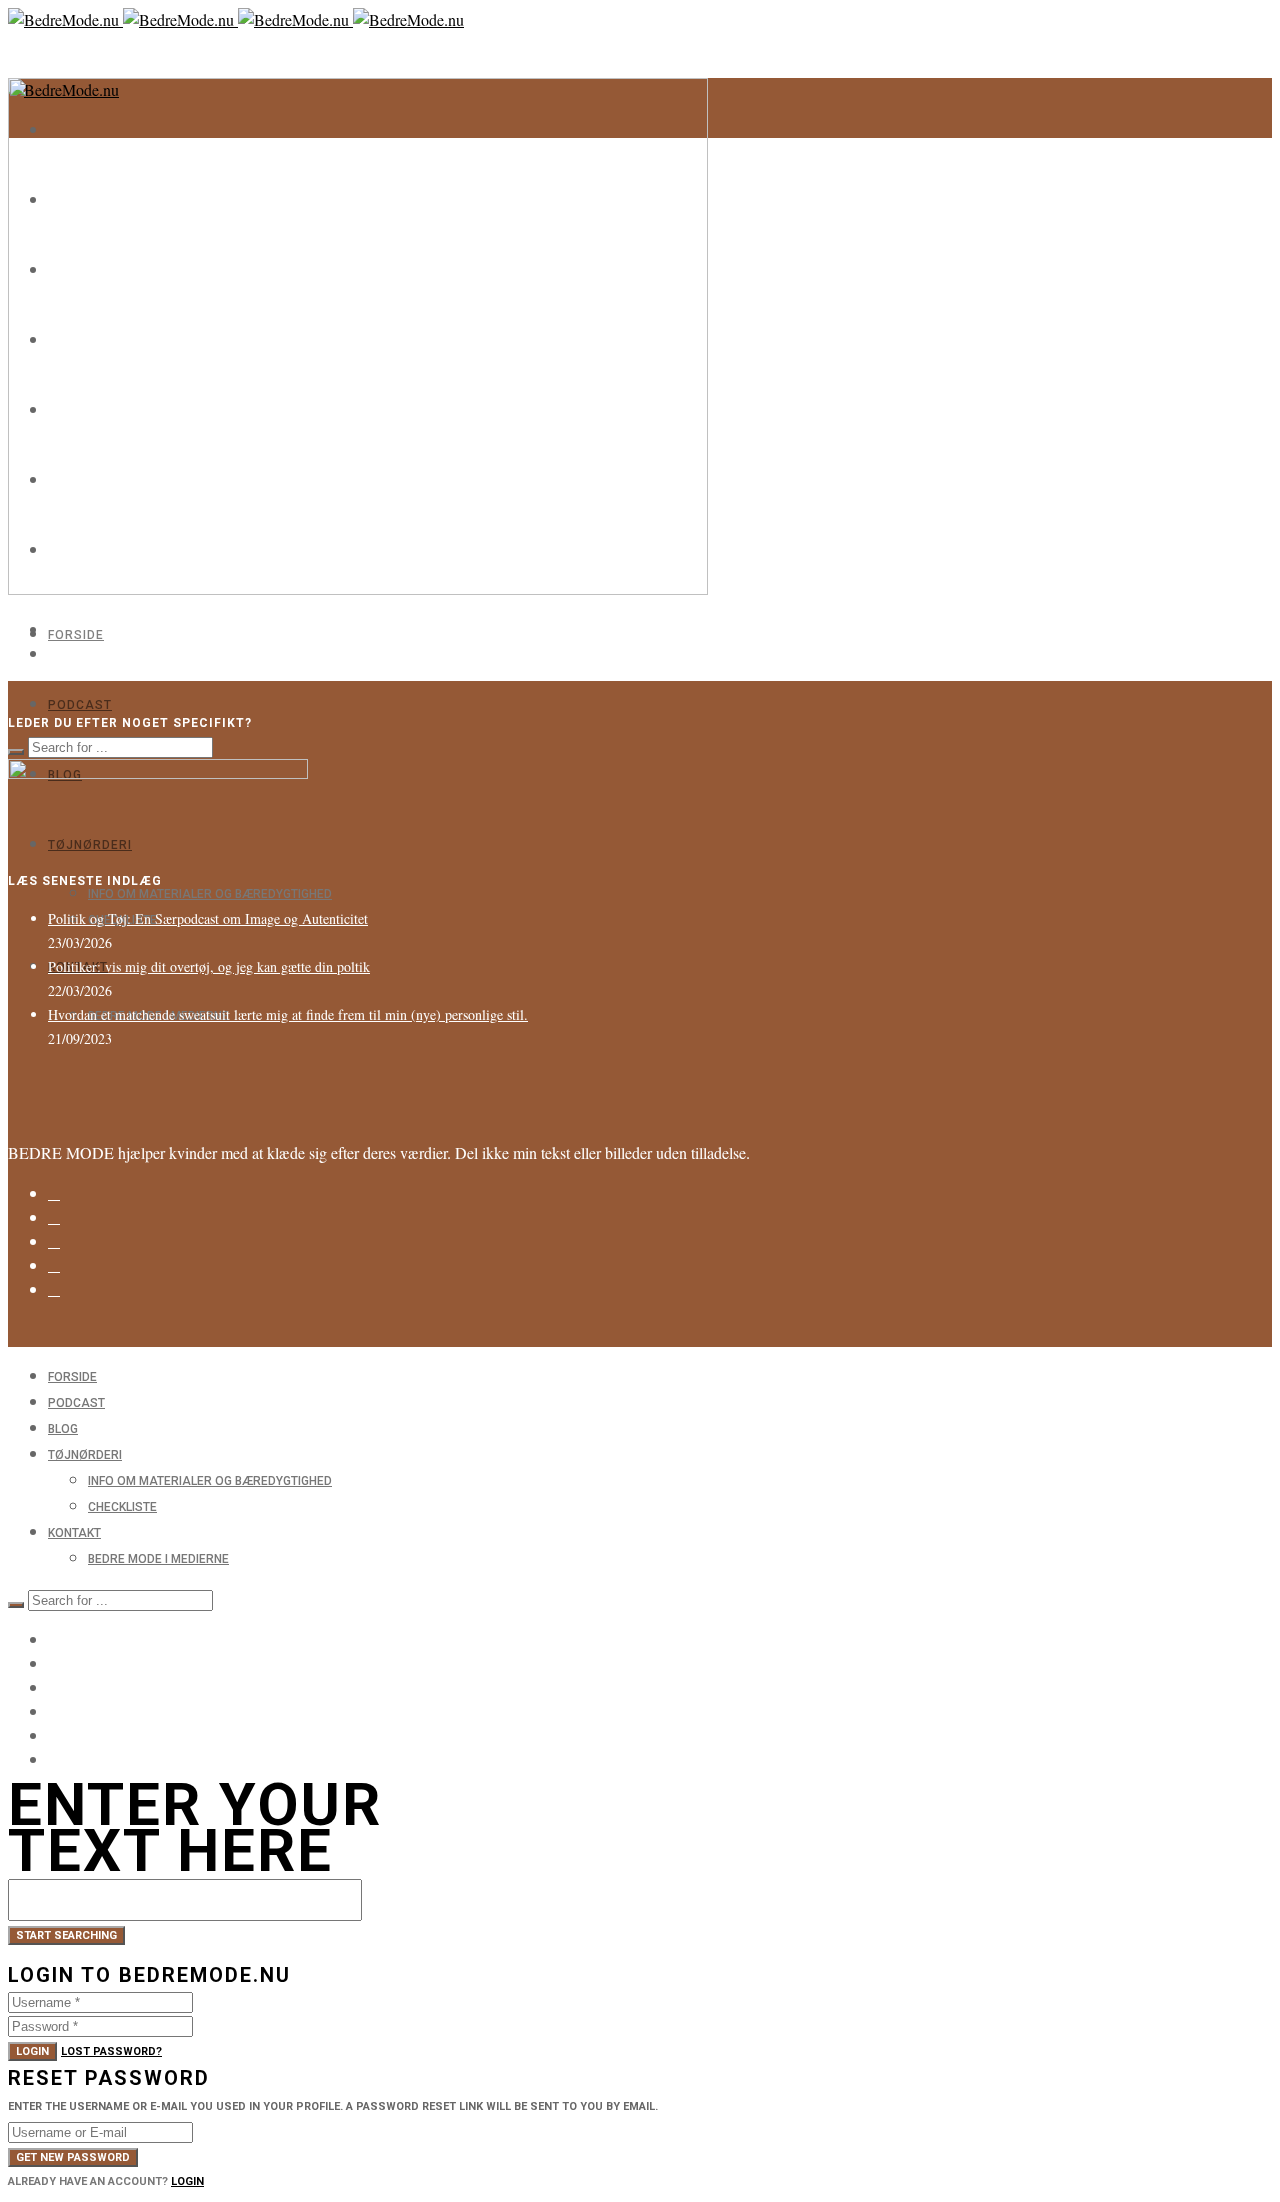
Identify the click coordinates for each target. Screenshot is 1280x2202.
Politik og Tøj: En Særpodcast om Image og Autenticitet (208, 918)
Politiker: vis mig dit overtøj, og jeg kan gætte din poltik (209, 966)
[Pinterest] (54, 1266)
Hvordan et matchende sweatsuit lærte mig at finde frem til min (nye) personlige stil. (288, 1014)
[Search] (16, 752)
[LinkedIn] (54, 1242)
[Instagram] (54, 1194)
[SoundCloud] (54, 1290)
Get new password (73, 2157)
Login (32, 2051)
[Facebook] (54, 1218)
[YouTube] (54, 1734)
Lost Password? (111, 2051)
